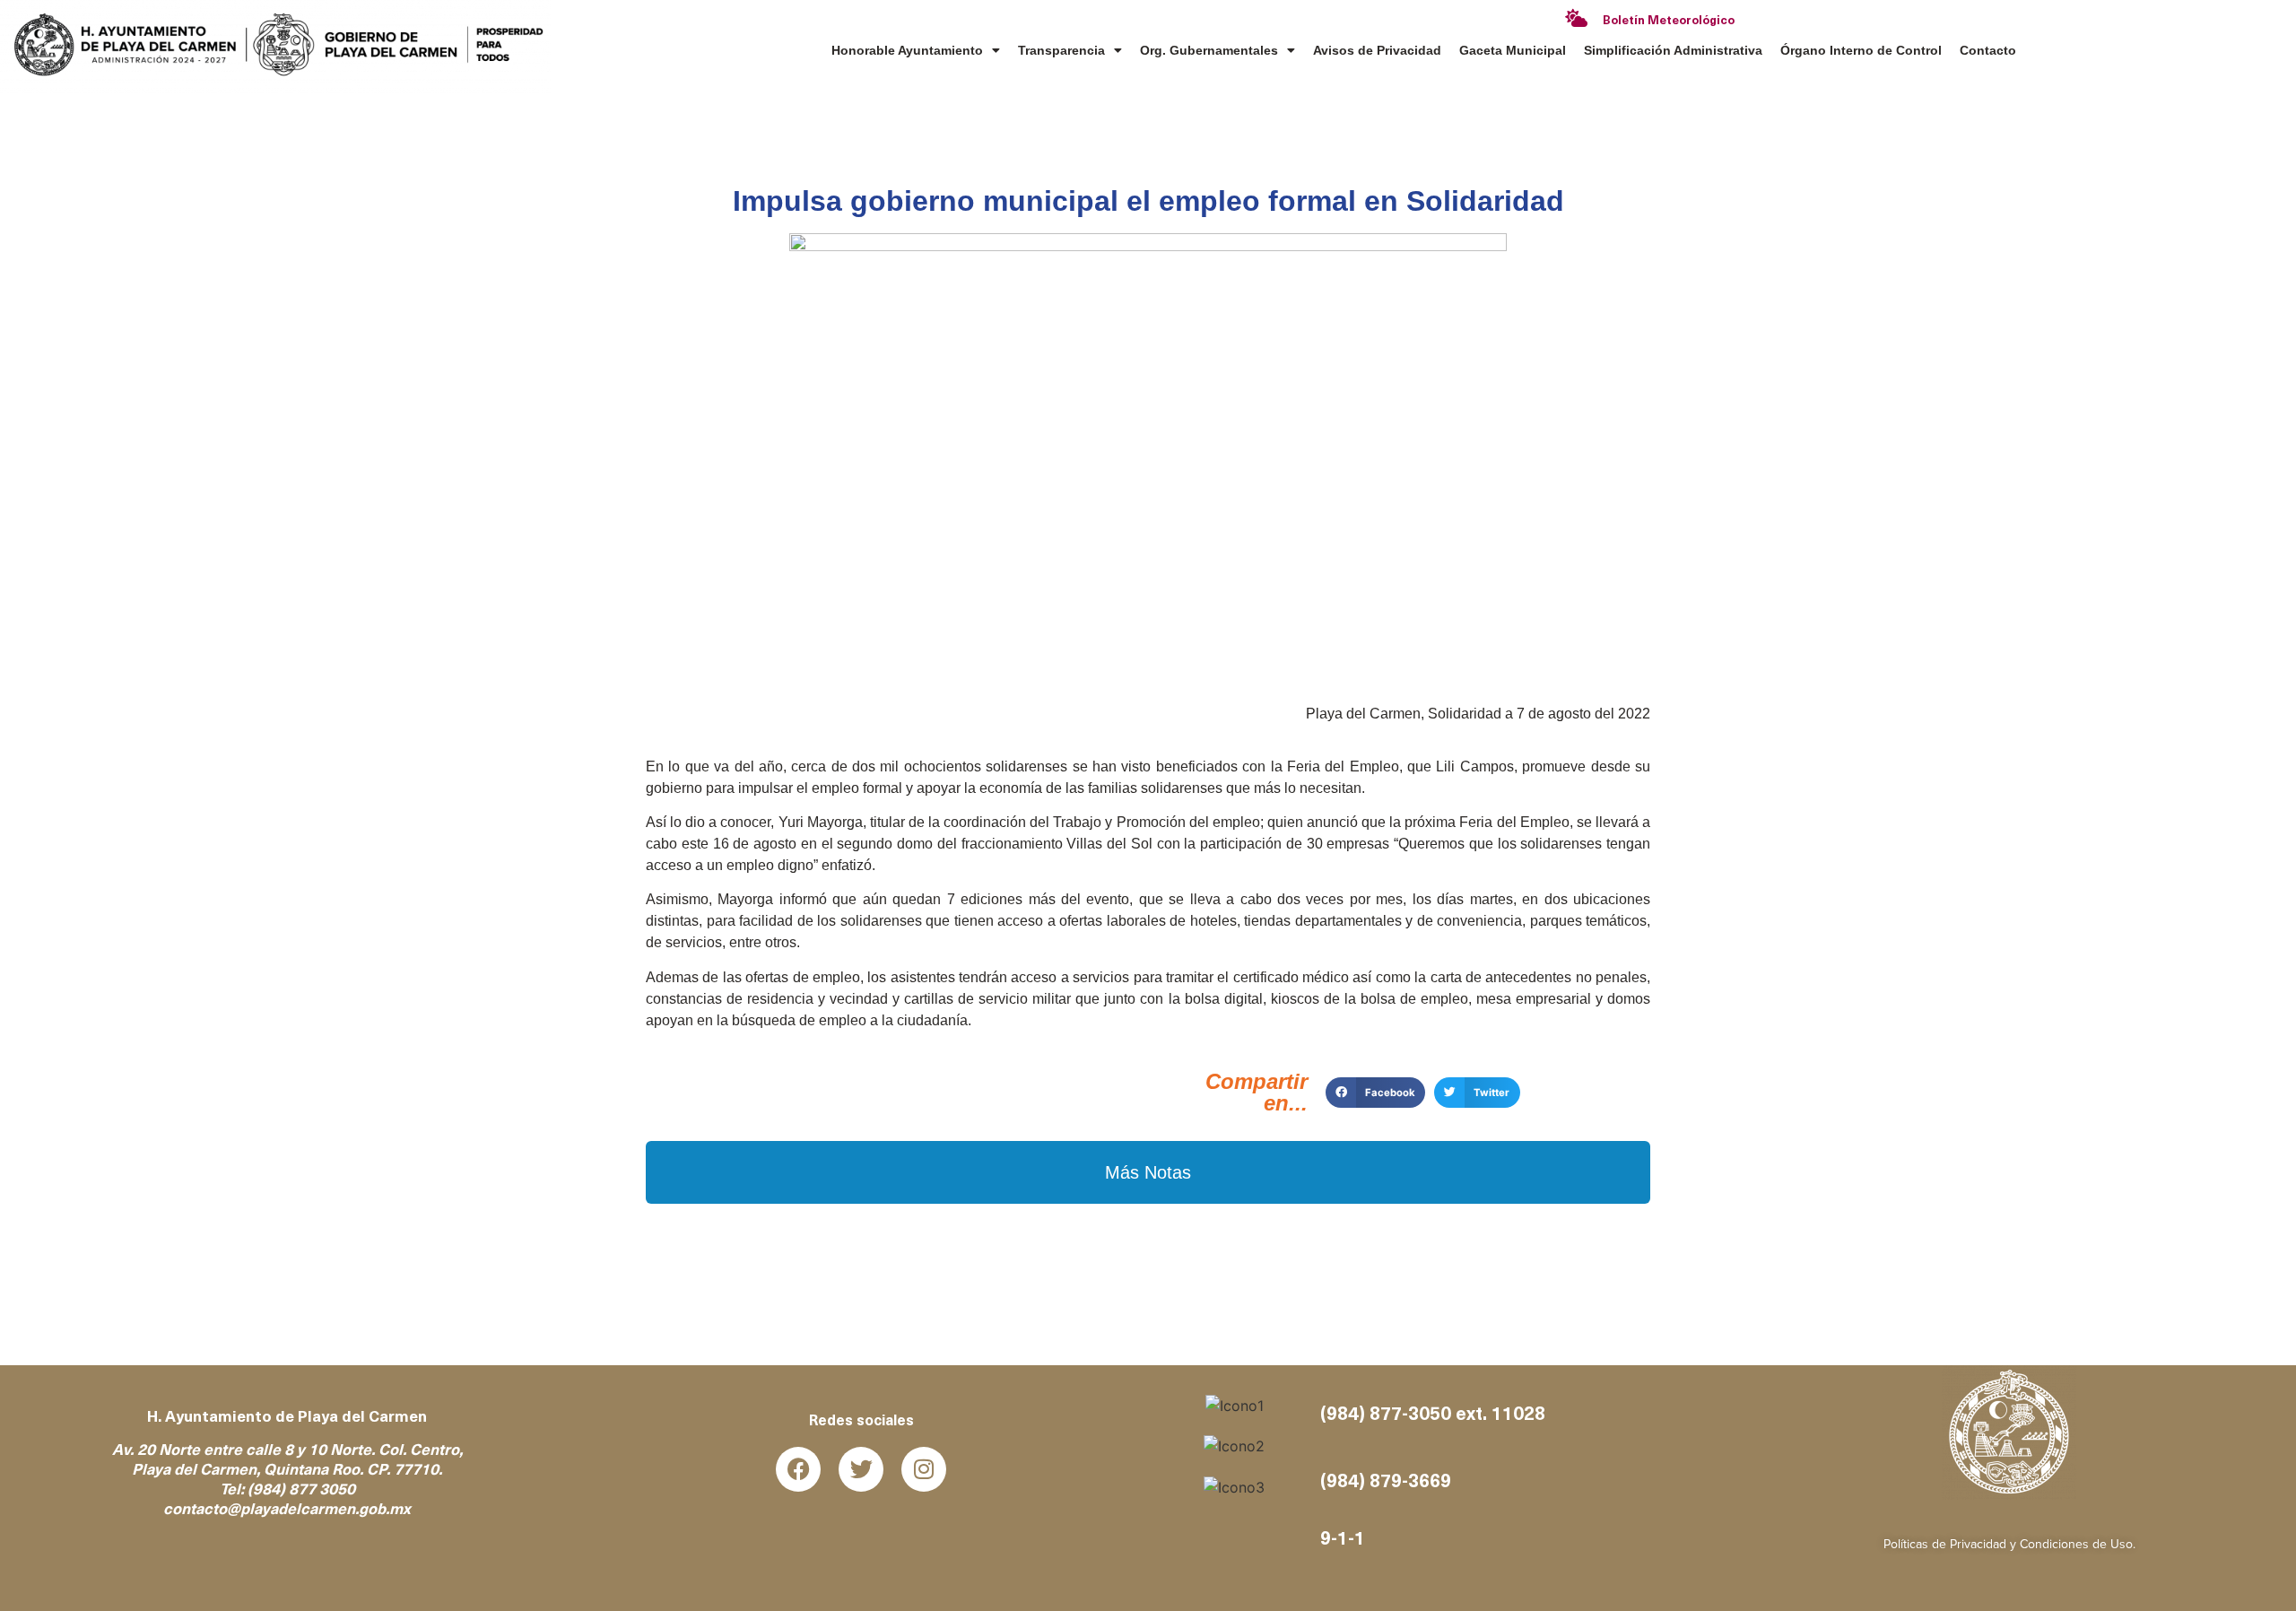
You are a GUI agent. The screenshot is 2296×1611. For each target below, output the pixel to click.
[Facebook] (798, 1469)
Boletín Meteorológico (1669, 21)
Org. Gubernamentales (1209, 50)
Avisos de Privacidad (1377, 50)
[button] (1375, 1093)
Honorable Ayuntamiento (907, 50)
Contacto (1988, 50)
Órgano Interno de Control (1861, 50)
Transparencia (1061, 50)
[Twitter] (861, 1469)
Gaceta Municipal (1513, 50)
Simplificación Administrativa (1673, 50)
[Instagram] (924, 1469)
